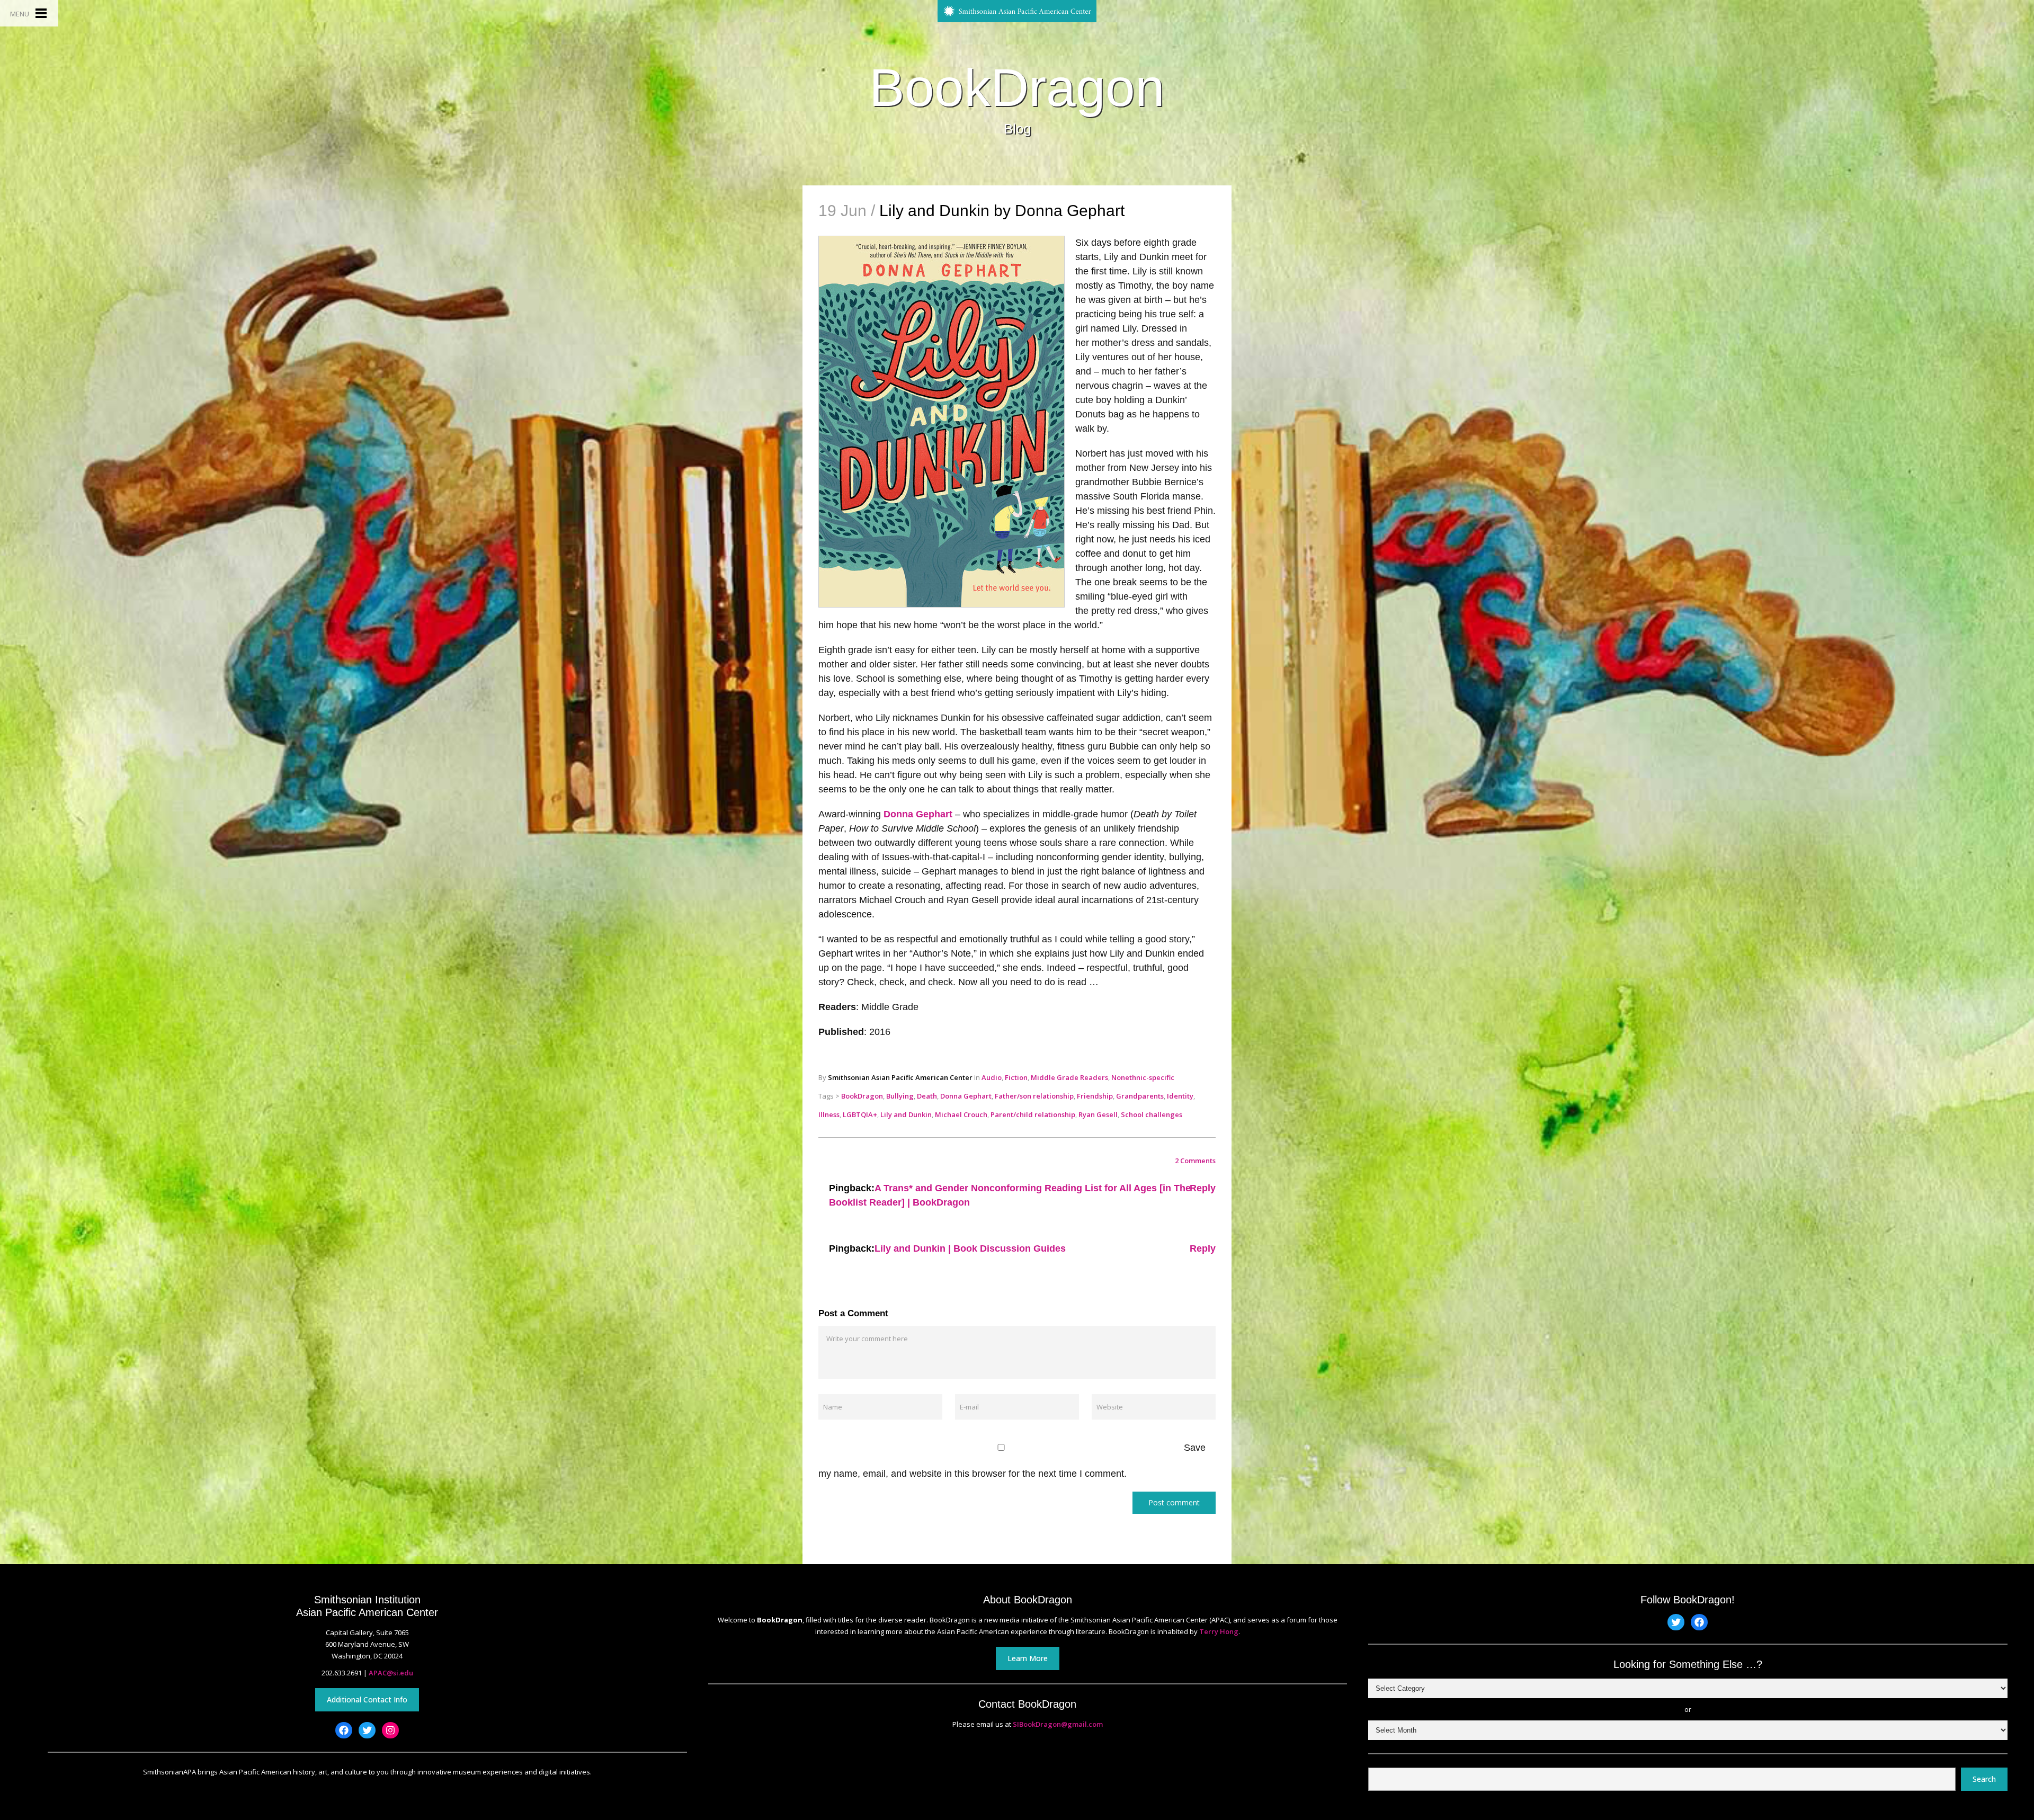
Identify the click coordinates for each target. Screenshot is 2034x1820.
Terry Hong (1219, 1631)
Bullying (900, 1096)
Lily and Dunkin (906, 1114)
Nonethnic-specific (1143, 1077)
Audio (992, 1077)
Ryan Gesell (1098, 1114)
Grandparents (1140, 1096)
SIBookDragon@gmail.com (1058, 1724)
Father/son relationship (1034, 1096)
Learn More (1028, 1658)
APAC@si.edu (391, 1673)
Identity (1180, 1096)
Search (1984, 1779)
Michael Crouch (961, 1114)
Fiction (1016, 1077)
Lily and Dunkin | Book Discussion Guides (970, 1248)
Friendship (1095, 1096)
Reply (1203, 1188)
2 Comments (1195, 1161)
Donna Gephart (918, 814)
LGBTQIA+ (860, 1114)
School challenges (1152, 1114)
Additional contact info (367, 1699)
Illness (829, 1114)
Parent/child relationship (1033, 1114)
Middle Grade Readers (1069, 1077)
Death (927, 1096)
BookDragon (1017, 87)
